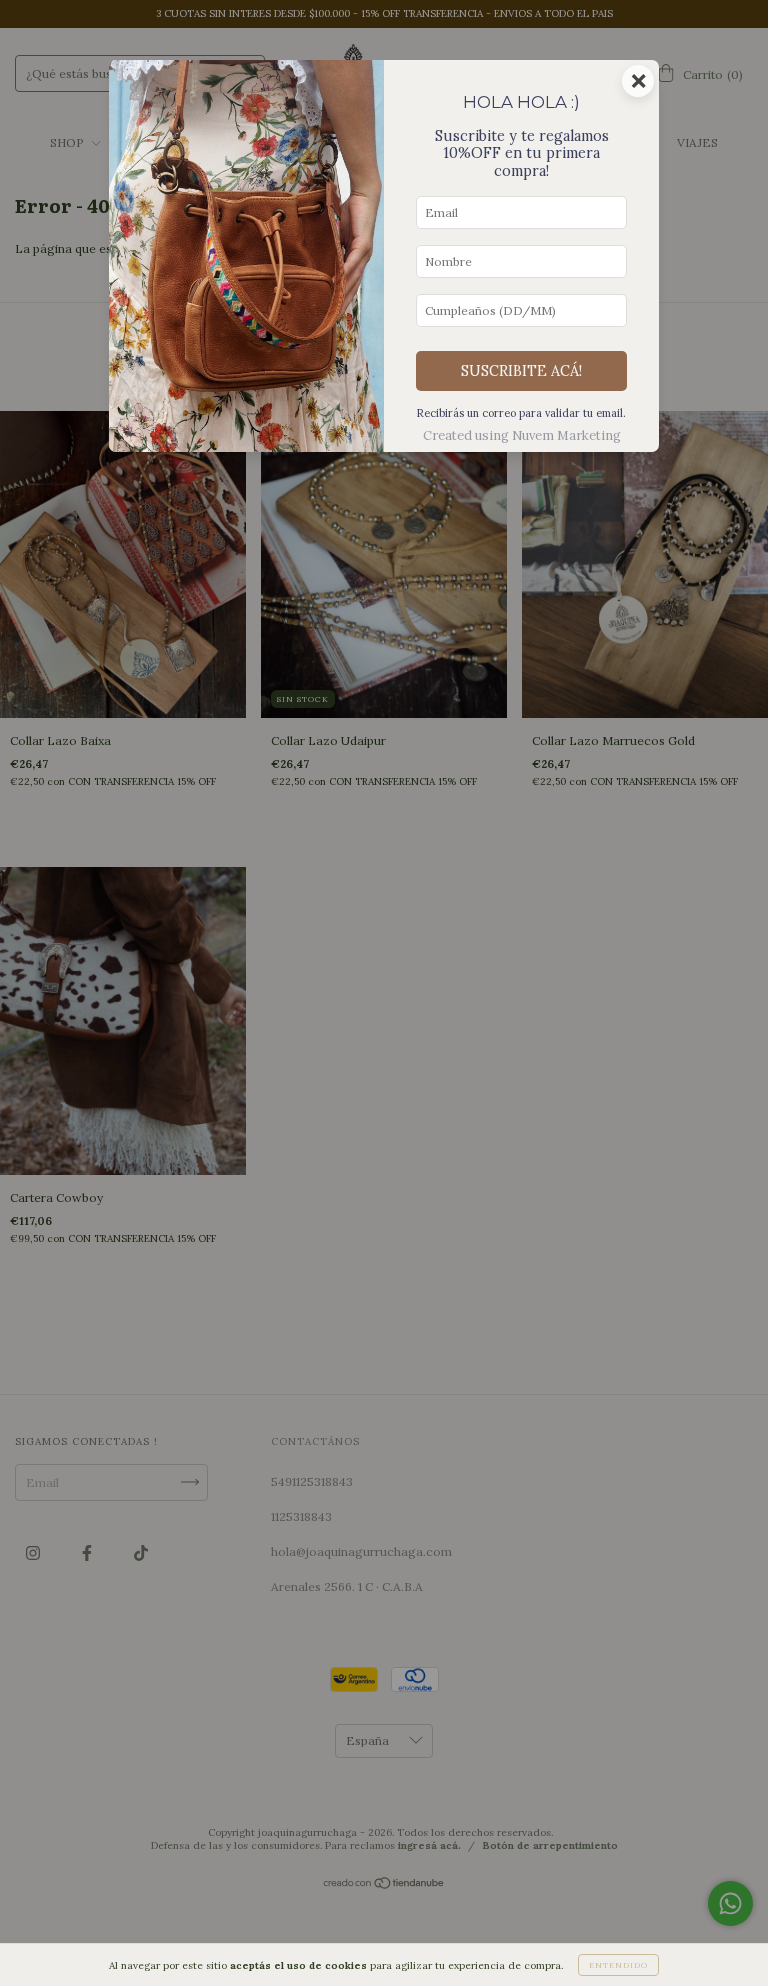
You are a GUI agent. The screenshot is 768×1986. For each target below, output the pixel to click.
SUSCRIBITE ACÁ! (521, 371)
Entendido (618, 1965)
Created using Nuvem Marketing (522, 435)
